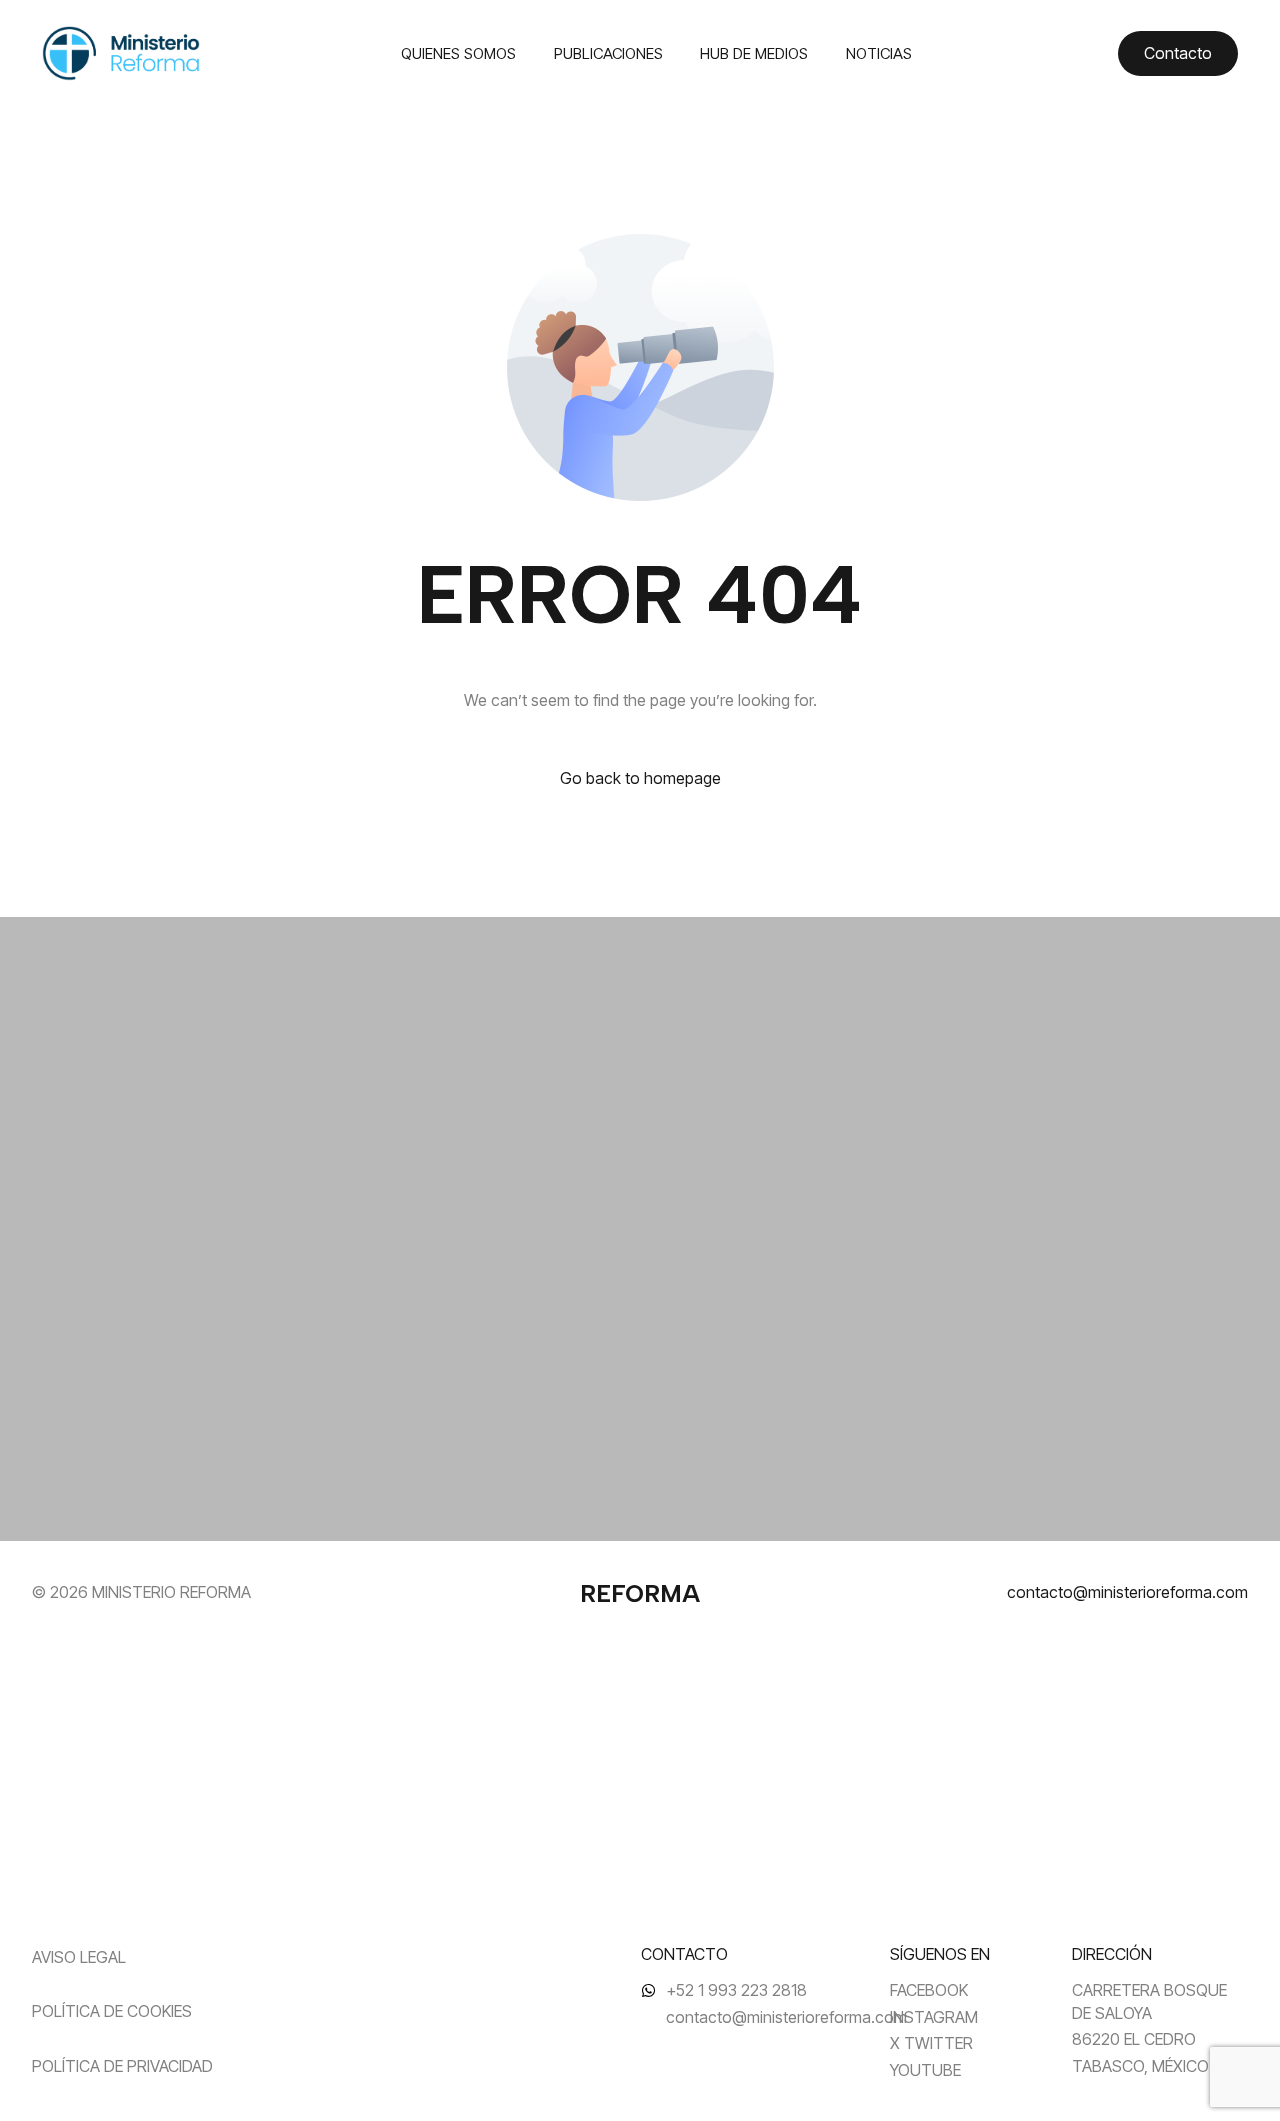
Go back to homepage (640, 778)
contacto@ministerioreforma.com (1127, 1592)
